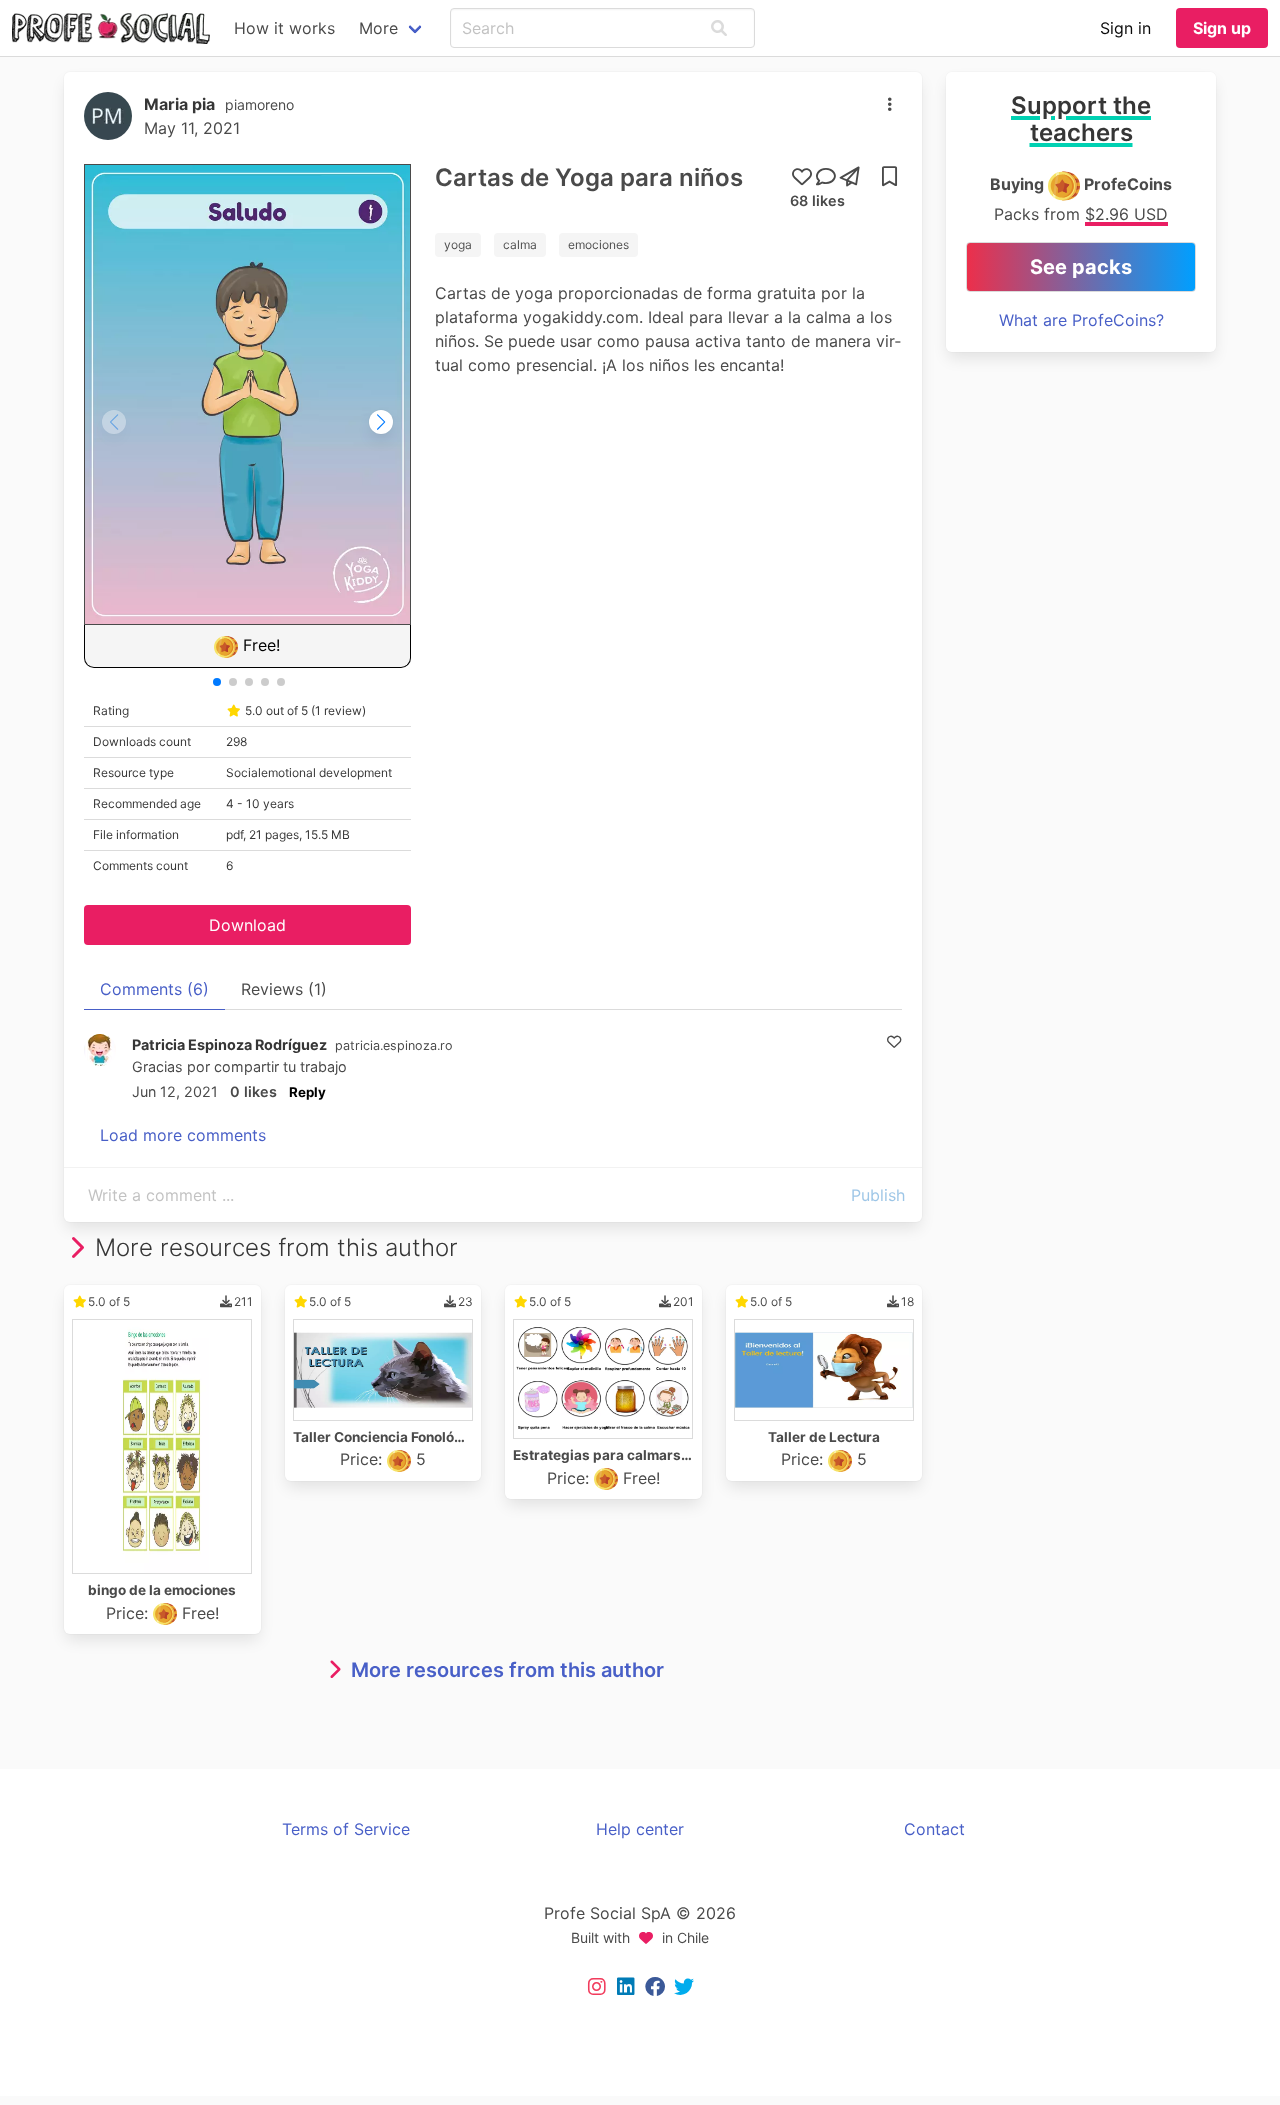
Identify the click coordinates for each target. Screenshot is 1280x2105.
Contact (934, 1829)
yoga (458, 244)
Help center (640, 1829)
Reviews (284, 989)
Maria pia (179, 104)
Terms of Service (346, 1829)
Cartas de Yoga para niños (589, 177)
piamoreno (259, 104)
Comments (154, 989)
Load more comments (183, 1135)
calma (520, 244)
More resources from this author (507, 1670)
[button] (719, 28)
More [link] (378, 28)
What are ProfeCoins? (1081, 320)
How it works (284, 28)
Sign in (1125, 28)
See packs (1081, 267)
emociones (598, 244)
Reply (307, 1092)
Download (247, 925)
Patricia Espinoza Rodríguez (229, 1044)
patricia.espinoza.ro (394, 1045)
